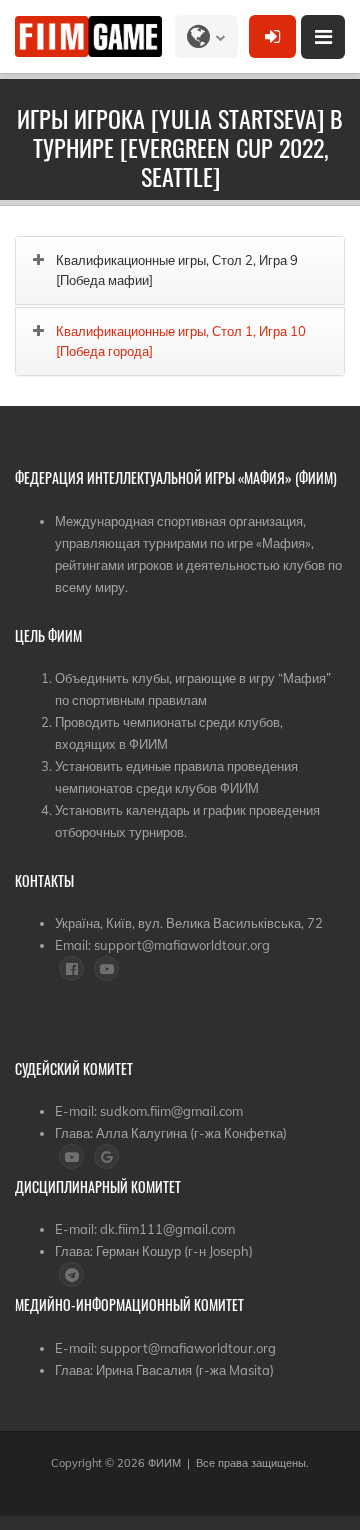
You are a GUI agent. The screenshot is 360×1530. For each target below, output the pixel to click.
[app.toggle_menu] (323, 37)
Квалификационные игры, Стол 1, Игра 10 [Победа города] (181, 341)
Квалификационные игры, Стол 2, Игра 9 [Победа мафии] (177, 270)
